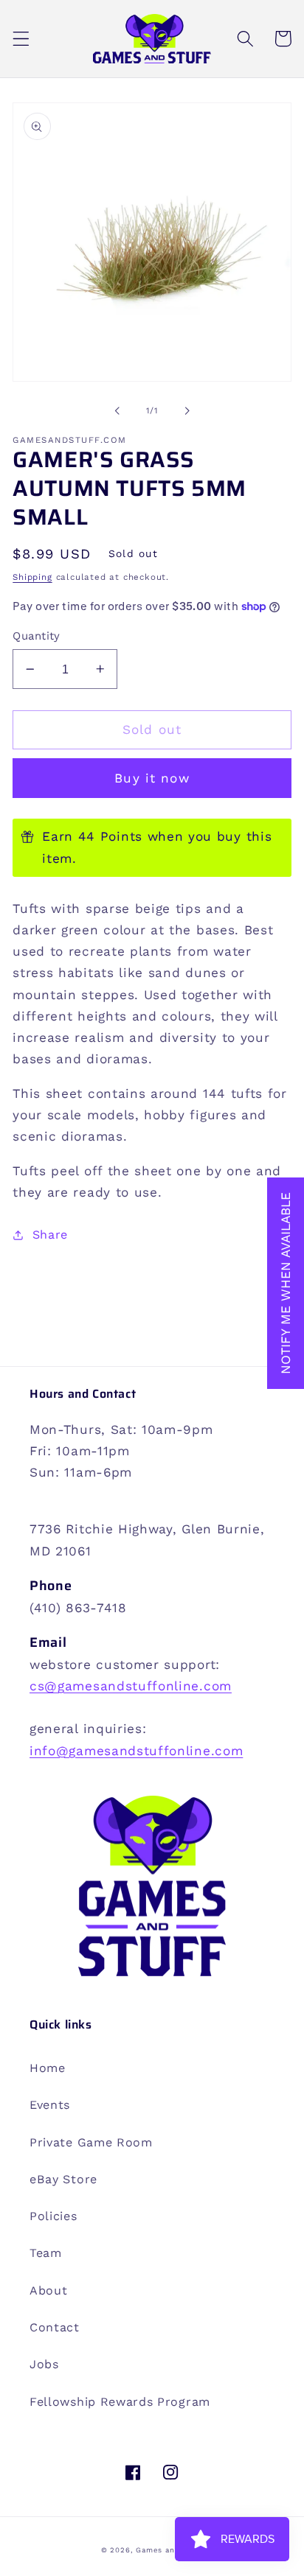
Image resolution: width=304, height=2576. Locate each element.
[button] (21, 39)
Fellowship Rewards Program (120, 2402)
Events (50, 2105)
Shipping (32, 577)
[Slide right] (187, 410)
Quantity (37, 636)
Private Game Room (91, 2142)
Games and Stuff (169, 2550)
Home (48, 2068)
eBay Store (63, 2179)
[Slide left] (117, 410)
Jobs (44, 2364)
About (48, 2290)
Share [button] (50, 1235)
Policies (53, 2216)
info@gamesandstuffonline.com (136, 1751)
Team (46, 2253)
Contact (55, 2327)
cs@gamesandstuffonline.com (131, 1686)
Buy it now (152, 778)
